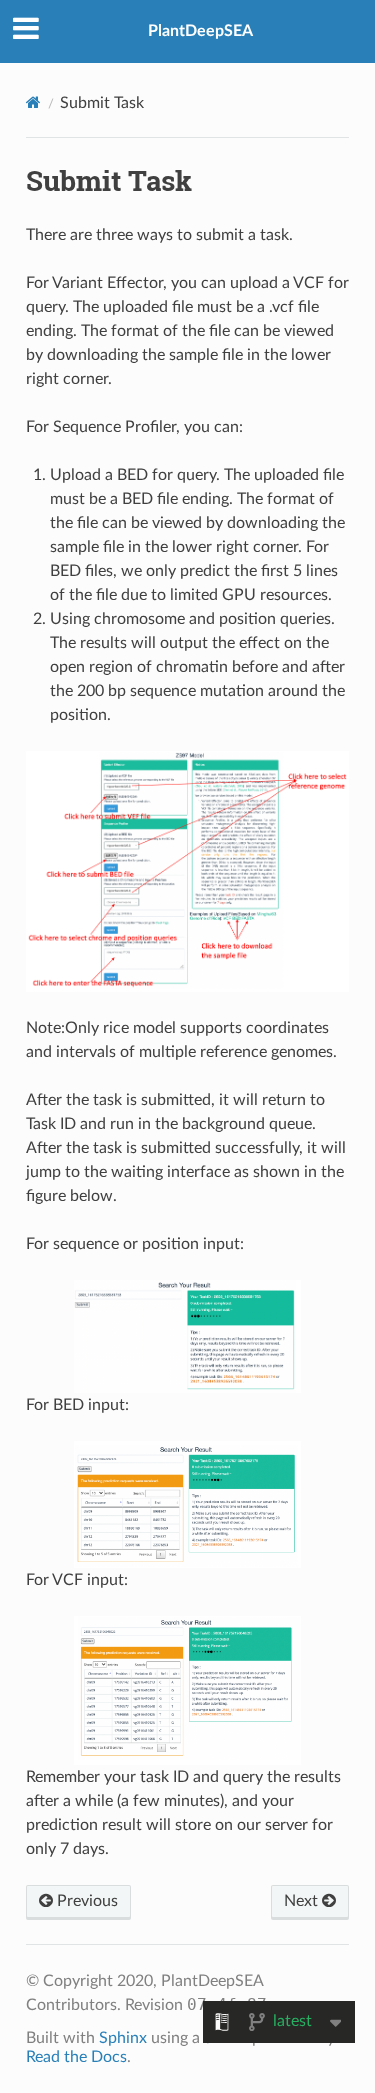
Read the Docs (76, 2057)
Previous (85, 1901)
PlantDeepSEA (200, 31)
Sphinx (123, 2038)
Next (303, 1901)
